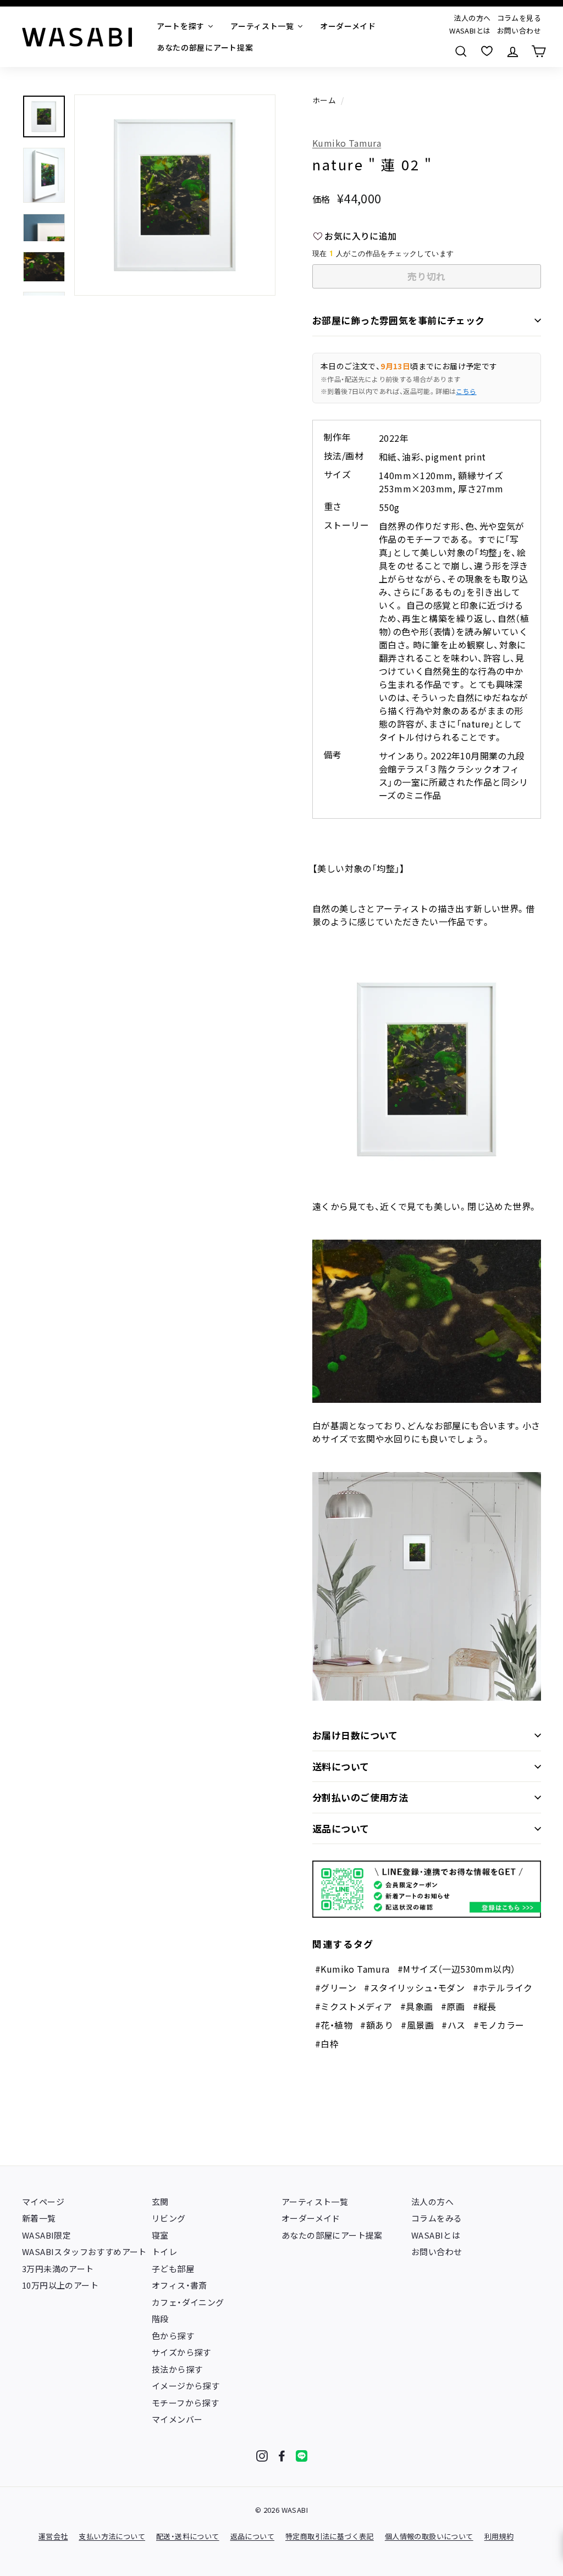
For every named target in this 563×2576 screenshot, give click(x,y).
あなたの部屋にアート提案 (332, 2235)
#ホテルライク (503, 1987)
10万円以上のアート (60, 2285)
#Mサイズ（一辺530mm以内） (456, 1969)
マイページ (43, 2202)
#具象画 (417, 2006)
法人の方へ (472, 18)
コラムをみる (437, 2218)
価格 (321, 199)
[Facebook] (282, 2456)
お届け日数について (355, 1735)
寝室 (160, 2235)
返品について (341, 1828)
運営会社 (53, 2536)
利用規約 (499, 2536)
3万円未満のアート (58, 2269)
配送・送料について (188, 2536)
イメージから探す (186, 2386)
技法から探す (177, 2369)
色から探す (173, 2336)
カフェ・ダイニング (188, 2302)
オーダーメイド (311, 2218)
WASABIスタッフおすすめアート (84, 2252)
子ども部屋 (173, 2269)
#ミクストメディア (354, 2006)
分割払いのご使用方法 (360, 1797)
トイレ (164, 2252)
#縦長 (485, 2006)
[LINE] (302, 2456)
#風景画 (417, 2025)
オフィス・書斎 (180, 2285)
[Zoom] (175, 195)
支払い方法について (112, 2536)
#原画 (453, 2006)
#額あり (377, 2025)
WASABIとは (470, 30)
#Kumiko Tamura (352, 1969)
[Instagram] (262, 2456)
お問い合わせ (519, 30)
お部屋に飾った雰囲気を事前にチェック (399, 320)
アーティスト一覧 (315, 2202)
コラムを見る (519, 18)
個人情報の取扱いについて (429, 2536)
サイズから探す (181, 2352)
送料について (341, 1766)
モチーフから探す (185, 2403)
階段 (160, 2319)
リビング (169, 2218)
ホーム (324, 100)
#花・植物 (334, 2025)
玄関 (160, 2202)
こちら (466, 391)
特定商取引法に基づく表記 (330, 2536)
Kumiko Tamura (347, 143)
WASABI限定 (46, 2235)
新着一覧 (39, 2218)
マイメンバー (177, 2419)
